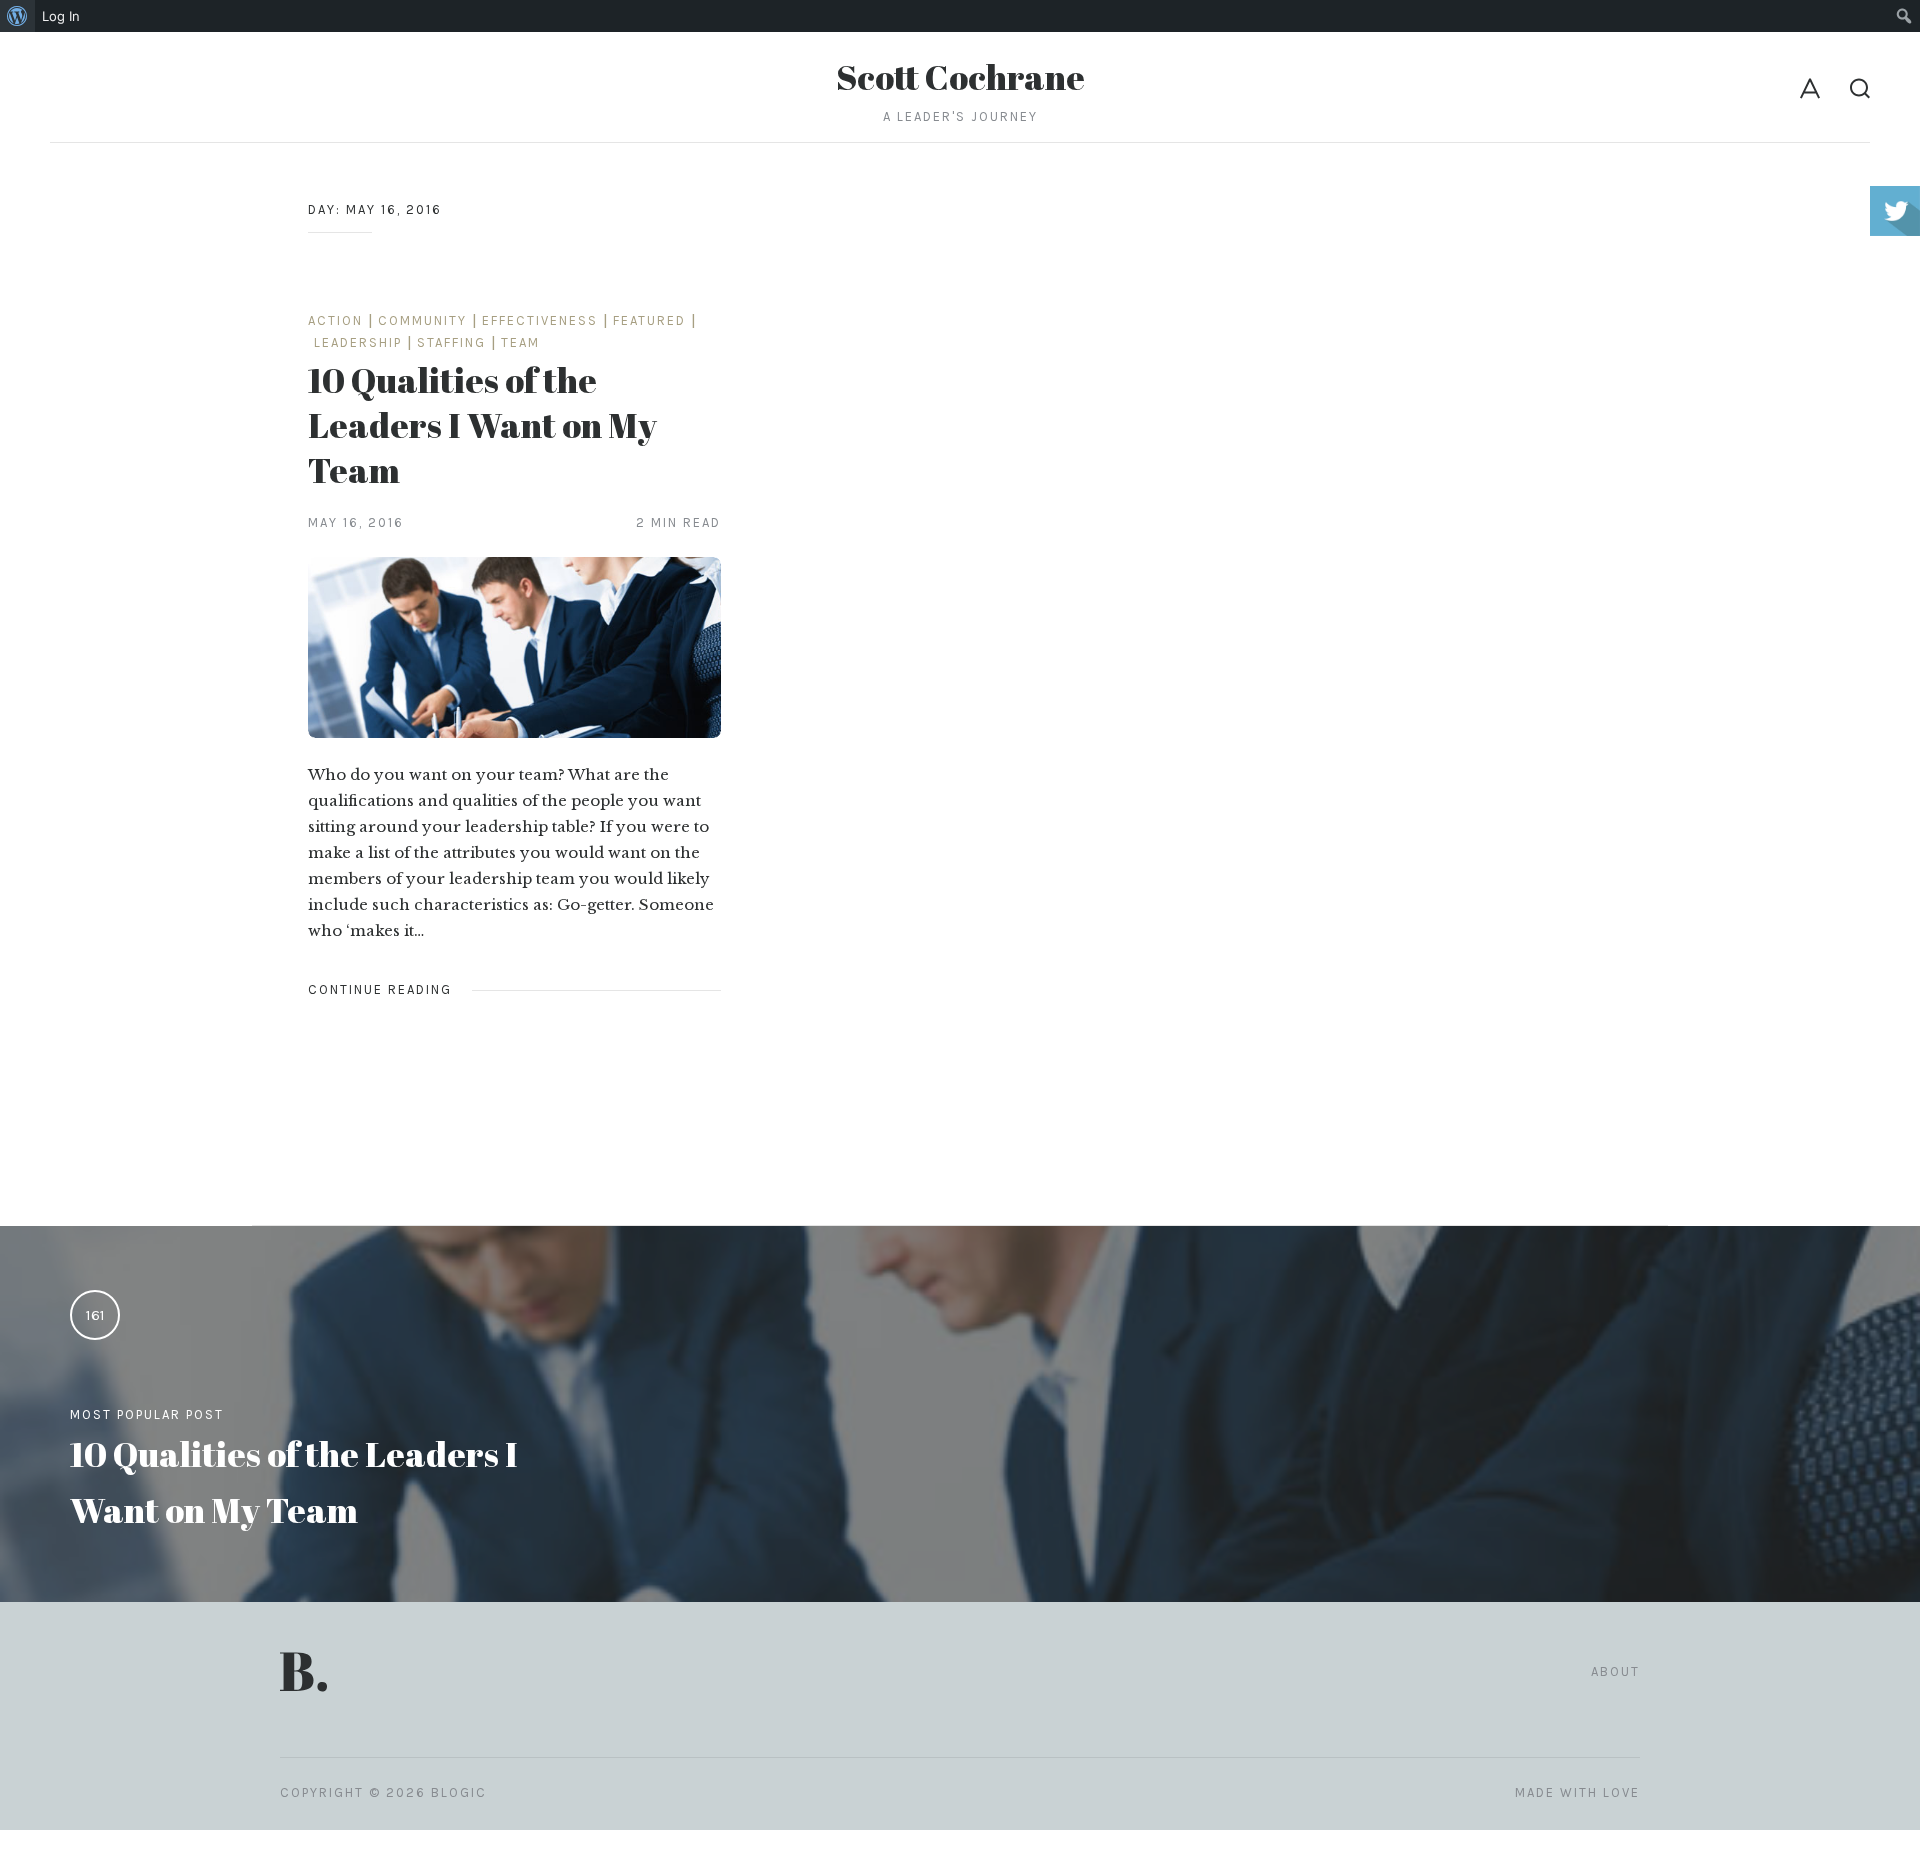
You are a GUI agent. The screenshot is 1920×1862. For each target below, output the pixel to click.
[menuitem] (17, 16)
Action (335, 320)
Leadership (358, 342)
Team (520, 342)
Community (422, 320)
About (1615, 1671)
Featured (649, 320)
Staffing (451, 342)
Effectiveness (540, 320)
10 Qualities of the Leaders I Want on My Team (482, 424)
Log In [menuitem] (61, 16)
